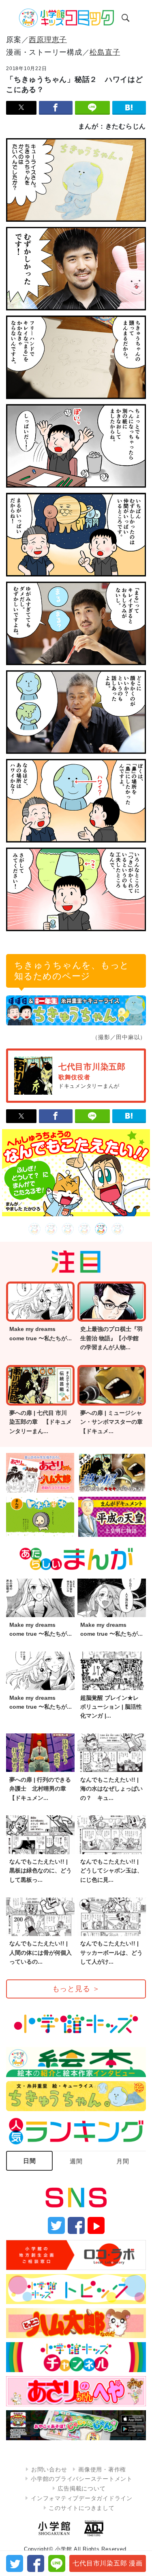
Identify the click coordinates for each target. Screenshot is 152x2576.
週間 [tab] (76, 2161)
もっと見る (76, 1989)
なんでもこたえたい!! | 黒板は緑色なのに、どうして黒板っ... (41, 1871)
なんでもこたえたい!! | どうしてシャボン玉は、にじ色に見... (111, 1871)
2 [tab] (51, 1229)
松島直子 (105, 52)
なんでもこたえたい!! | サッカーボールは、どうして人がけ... (111, 1952)
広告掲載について (81, 2488)
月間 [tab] (123, 2161)
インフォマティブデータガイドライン (82, 2498)
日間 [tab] (30, 2161)
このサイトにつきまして (81, 2508)
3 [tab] (68, 1229)
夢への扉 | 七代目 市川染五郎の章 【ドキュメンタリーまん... (41, 1422)
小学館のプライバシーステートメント (82, 2479)
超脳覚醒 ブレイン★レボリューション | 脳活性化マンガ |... (111, 1707)
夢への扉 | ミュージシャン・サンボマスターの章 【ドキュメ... (114, 1422)
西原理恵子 (48, 40)
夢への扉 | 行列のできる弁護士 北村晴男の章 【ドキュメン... (41, 1789)
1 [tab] (35, 1229)
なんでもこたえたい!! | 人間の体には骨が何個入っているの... (41, 1952)
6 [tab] (118, 1229)
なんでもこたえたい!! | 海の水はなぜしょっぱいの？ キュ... (111, 1789)
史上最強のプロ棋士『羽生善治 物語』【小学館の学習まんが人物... (111, 1338)
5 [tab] (101, 1229)
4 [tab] (85, 1229)
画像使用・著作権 (102, 2469)
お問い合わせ (49, 2469)
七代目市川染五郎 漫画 (107, 2563)
